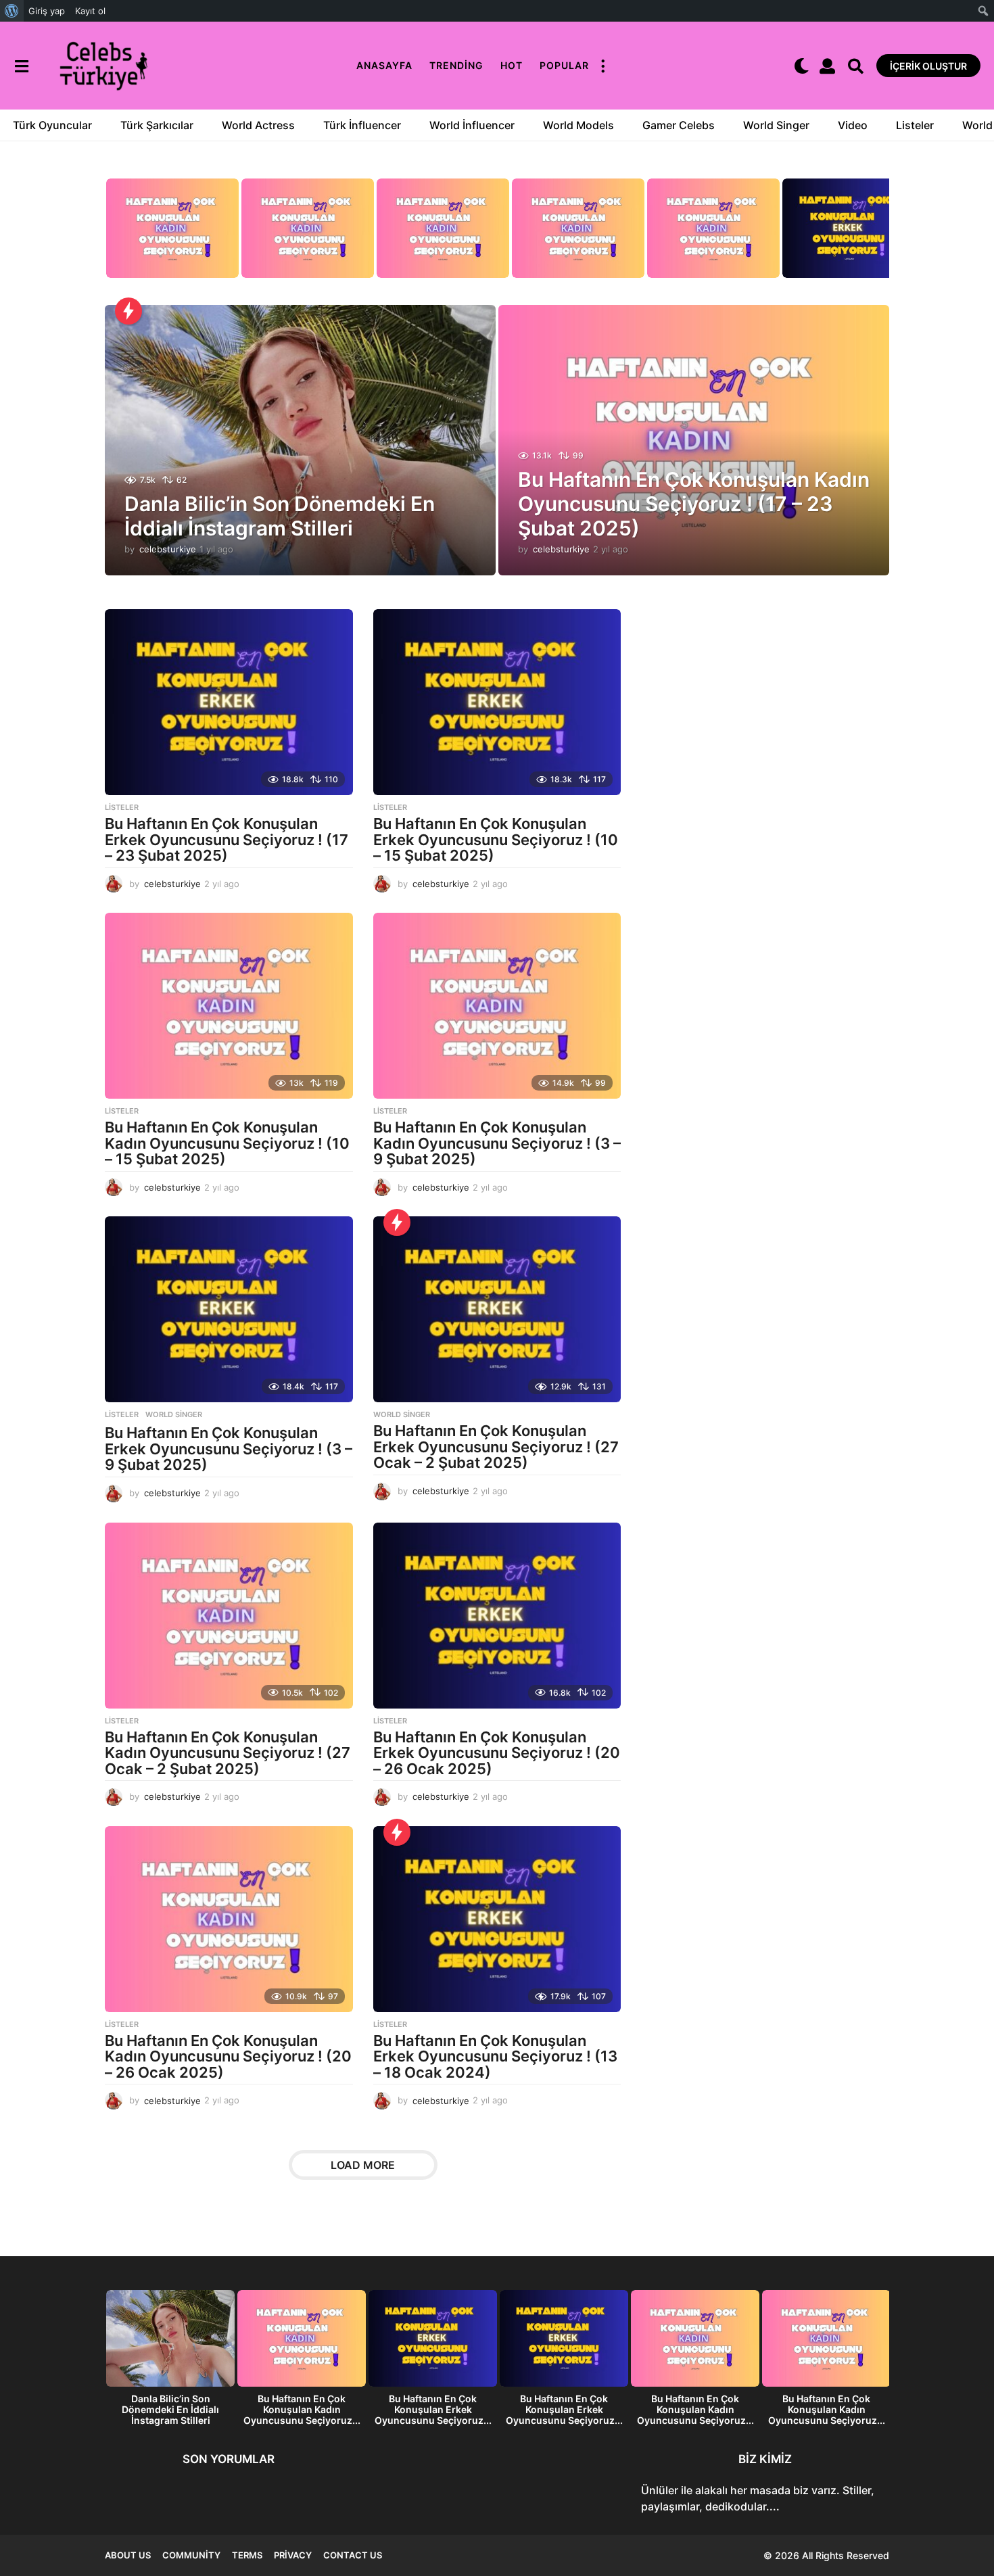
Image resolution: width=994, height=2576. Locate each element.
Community (191, 2555)
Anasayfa (384, 65)
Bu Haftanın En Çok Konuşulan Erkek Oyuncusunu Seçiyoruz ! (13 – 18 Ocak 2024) (495, 2056)
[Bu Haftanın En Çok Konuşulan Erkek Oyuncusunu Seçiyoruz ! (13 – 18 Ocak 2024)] (497, 1919)
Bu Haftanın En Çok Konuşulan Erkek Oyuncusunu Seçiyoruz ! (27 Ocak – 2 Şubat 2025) (496, 1447)
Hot (512, 65)
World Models (578, 125)
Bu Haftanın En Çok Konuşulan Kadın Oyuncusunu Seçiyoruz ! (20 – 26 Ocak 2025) (228, 2056)
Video (853, 125)
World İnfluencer (472, 125)
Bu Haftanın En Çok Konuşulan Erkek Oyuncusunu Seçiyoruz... (433, 2409)
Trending (456, 65)
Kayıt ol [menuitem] (90, 11)
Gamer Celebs (679, 125)
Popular (564, 65)
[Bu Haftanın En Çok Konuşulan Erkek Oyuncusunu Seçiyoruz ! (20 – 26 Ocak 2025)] (497, 1616)
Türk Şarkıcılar (157, 125)
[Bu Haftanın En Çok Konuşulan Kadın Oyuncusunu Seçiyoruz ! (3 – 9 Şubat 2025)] (497, 1006)
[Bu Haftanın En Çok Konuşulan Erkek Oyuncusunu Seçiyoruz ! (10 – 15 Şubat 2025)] (497, 702)
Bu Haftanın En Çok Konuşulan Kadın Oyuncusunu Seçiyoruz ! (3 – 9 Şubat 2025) (497, 1143)
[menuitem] (12, 11)
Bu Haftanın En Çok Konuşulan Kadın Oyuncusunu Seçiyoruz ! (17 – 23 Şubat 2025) (694, 504)
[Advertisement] (765, 763)
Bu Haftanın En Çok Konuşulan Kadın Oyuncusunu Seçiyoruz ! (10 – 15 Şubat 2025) (227, 1143)
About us (128, 2555)
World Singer (776, 125)
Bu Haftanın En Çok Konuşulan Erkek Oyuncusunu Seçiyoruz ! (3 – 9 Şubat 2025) (229, 1449)
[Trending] (128, 311)
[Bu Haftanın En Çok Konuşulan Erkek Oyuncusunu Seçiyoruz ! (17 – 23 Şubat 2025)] (229, 702)
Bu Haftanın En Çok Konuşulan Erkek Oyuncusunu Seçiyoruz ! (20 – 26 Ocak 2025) (497, 1753)
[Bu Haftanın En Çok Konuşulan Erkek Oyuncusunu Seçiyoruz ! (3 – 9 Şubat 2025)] (229, 1309)
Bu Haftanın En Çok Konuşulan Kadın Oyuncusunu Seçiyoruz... (302, 2409)
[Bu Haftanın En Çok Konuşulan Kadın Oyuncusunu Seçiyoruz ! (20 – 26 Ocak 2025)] (229, 1919)
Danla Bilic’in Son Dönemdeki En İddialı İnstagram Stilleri (280, 516)
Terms (247, 2555)
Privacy (293, 2555)
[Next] (877, 232)
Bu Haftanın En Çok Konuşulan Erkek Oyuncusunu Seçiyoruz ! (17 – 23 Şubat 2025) (227, 839)
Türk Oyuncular (52, 125)
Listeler (915, 125)
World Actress (258, 125)
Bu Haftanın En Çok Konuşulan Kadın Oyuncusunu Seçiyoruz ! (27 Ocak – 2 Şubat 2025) (228, 1753)
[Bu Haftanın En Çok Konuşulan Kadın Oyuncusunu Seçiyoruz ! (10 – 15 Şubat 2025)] (229, 1006)
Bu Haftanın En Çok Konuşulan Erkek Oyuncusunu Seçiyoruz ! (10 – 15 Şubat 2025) (496, 839)
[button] (21, 66)
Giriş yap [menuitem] (47, 11)
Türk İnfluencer (362, 125)
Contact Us (353, 2555)
